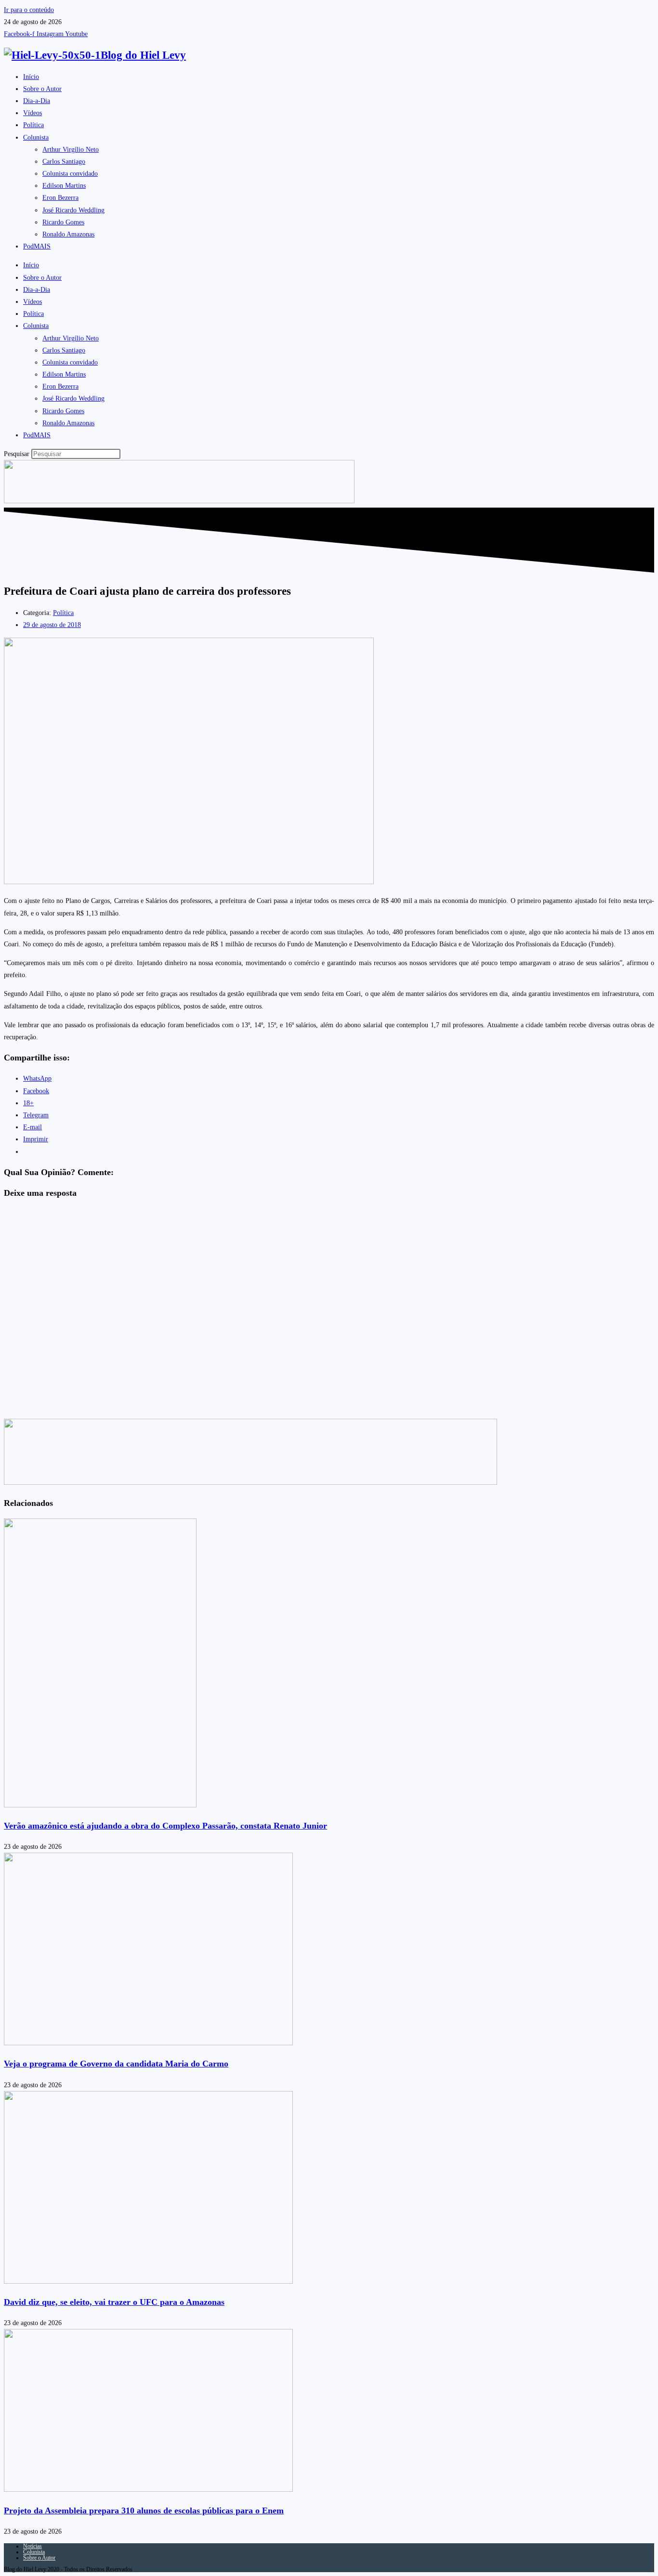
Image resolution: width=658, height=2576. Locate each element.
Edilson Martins (64, 186)
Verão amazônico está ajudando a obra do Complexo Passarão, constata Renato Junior (165, 1826)
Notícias (33, 2546)
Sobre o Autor (42, 89)
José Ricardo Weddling (73, 210)
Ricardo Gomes (63, 222)
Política (33, 125)
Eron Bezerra (60, 198)
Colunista (36, 137)
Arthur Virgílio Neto (71, 150)
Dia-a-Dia (37, 101)
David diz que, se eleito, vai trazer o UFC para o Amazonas (114, 2302)
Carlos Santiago (64, 162)
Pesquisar (17, 454)
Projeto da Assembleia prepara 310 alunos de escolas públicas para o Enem (144, 2511)
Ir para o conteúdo (29, 10)
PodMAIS (37, 246)
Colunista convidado (70, 174)
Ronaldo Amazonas (68, 234)
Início (31, 77)
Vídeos (33, 113)
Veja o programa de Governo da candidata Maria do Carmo (116, 2064)
